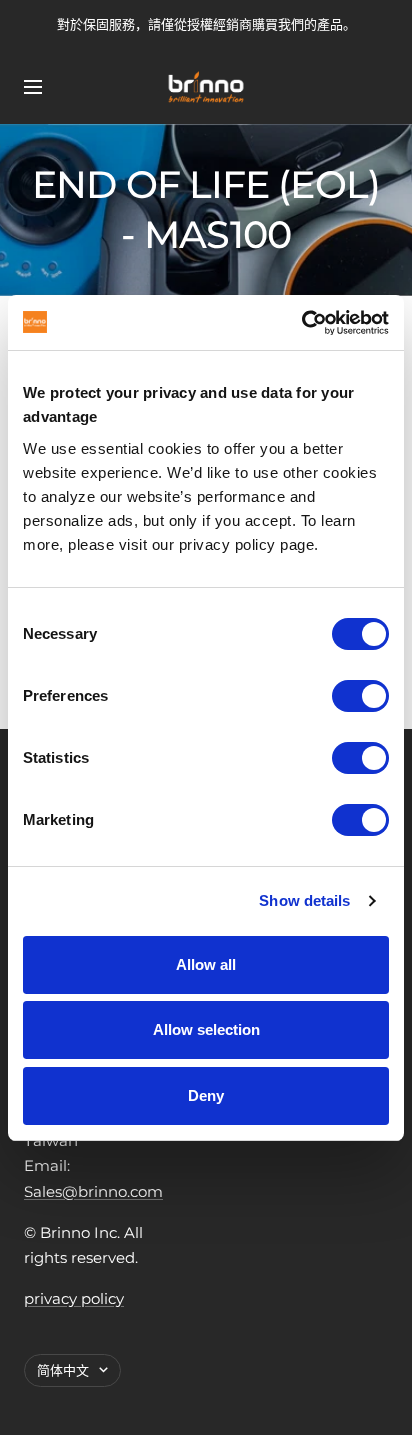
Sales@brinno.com (93, 1191)
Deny (206, 1095)
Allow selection (206, 1029)
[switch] (360, 696)
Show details (304, 900)
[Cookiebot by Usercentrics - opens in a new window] (301, 323)
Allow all (206, 964)
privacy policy (74, 1298)
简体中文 (63, 1370)
